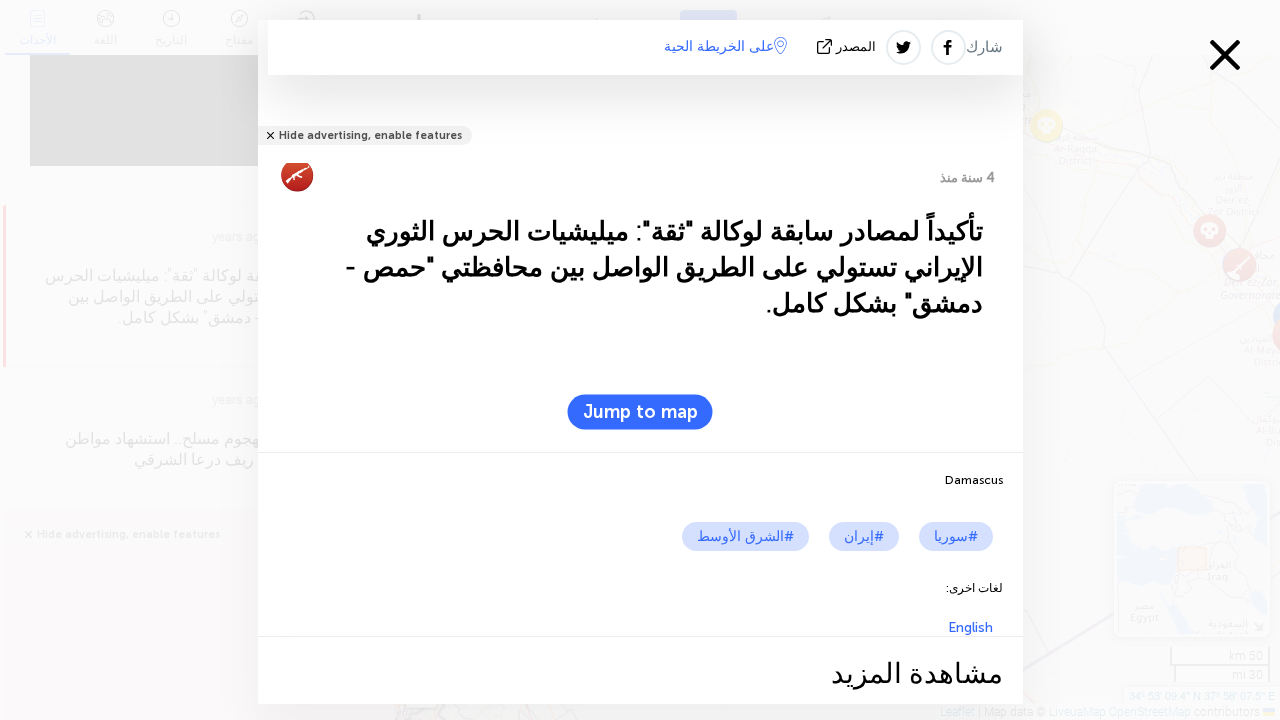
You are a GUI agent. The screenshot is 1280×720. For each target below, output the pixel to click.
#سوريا (956, 536)
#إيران (864, 536)
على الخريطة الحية (719, 46)
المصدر (856, 46)
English (970, 627)
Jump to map (640, 412)
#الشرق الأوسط (745, 536)
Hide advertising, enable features (370, 135)
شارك (984, 47)
